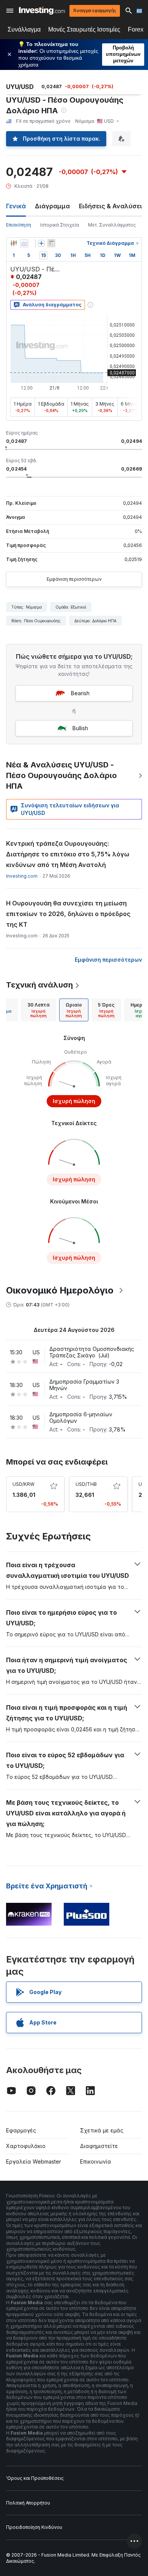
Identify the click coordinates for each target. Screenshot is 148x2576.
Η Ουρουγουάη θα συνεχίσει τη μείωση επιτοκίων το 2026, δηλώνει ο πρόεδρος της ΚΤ (68, 914)
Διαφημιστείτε (99, 2146)
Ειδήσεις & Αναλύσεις (112, 206)
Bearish (80, 693)
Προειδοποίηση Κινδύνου (34, 2527)
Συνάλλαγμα (24, 29)
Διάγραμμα (52, 206)
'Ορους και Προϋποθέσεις (35, 2478)
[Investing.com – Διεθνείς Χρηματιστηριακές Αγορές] (42, 10)
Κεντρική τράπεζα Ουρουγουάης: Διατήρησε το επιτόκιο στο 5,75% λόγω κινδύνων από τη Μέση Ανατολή (68, 854)
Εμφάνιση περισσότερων (74, 579)
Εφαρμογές (21, 2130)
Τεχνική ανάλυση (39, 985)
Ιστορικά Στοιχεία (60, 225)
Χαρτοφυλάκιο (26, 2146)
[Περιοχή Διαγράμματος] (24, 243)
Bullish (80, 728)
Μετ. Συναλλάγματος (112, 225)
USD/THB (86, 1484)
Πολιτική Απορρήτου (28, 2503)
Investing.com (22, 876)
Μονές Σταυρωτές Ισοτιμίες (84, 29)
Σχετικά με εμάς (102, 2130)
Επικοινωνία (96, 2161)
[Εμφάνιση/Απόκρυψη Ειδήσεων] (51, 243)
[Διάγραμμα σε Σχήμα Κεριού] (14, 243)
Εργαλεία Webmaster (34, 2161)
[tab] (39, 1010)
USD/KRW (24, 1484)
